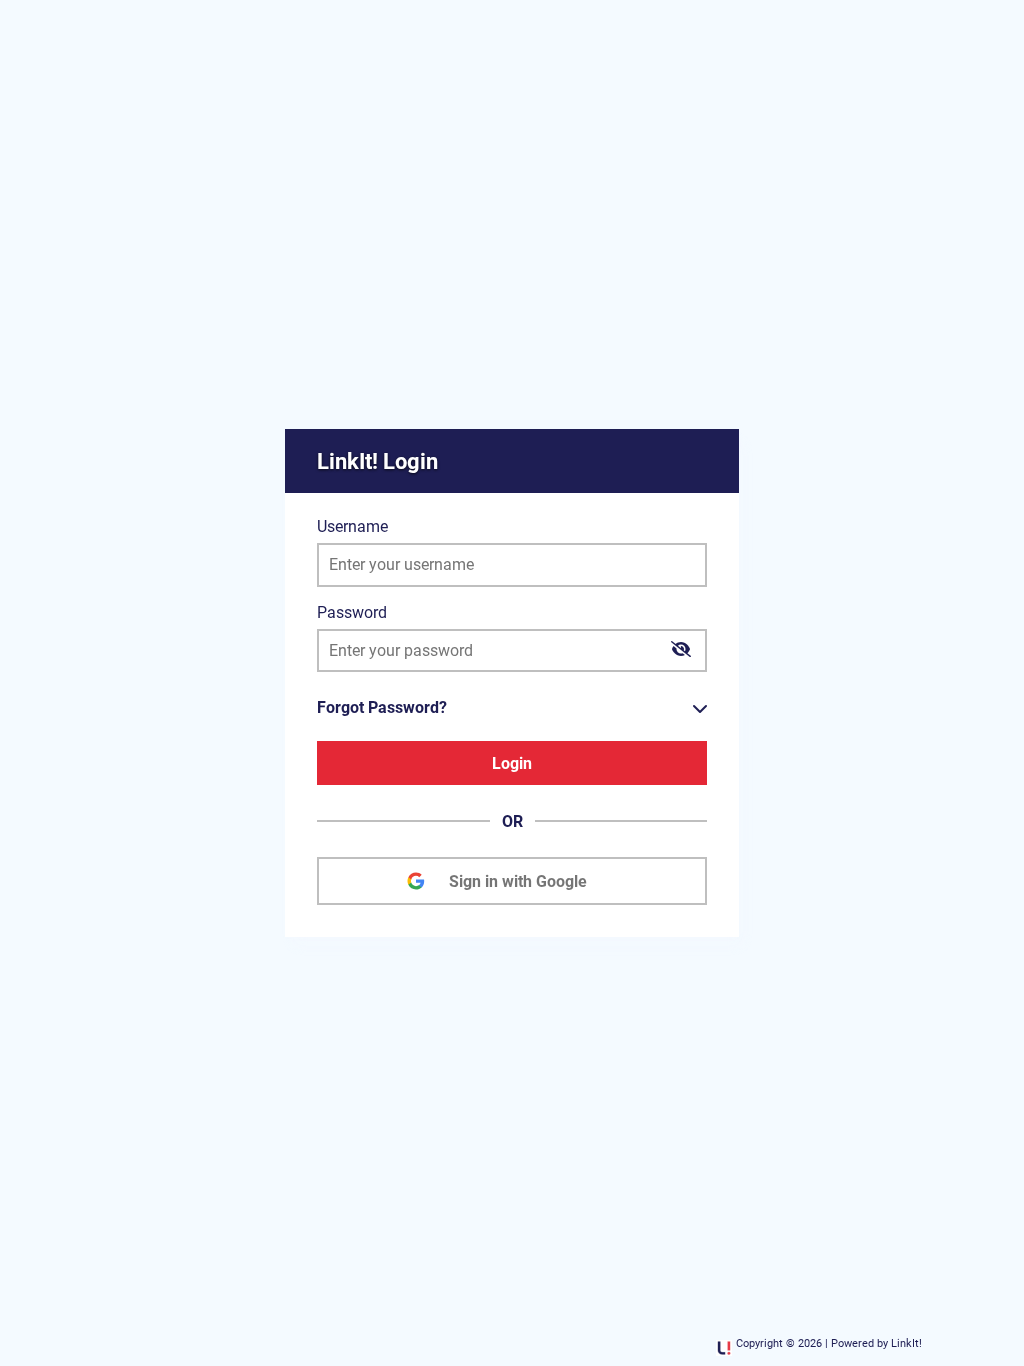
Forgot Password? (382, 707)
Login (512, 763)
